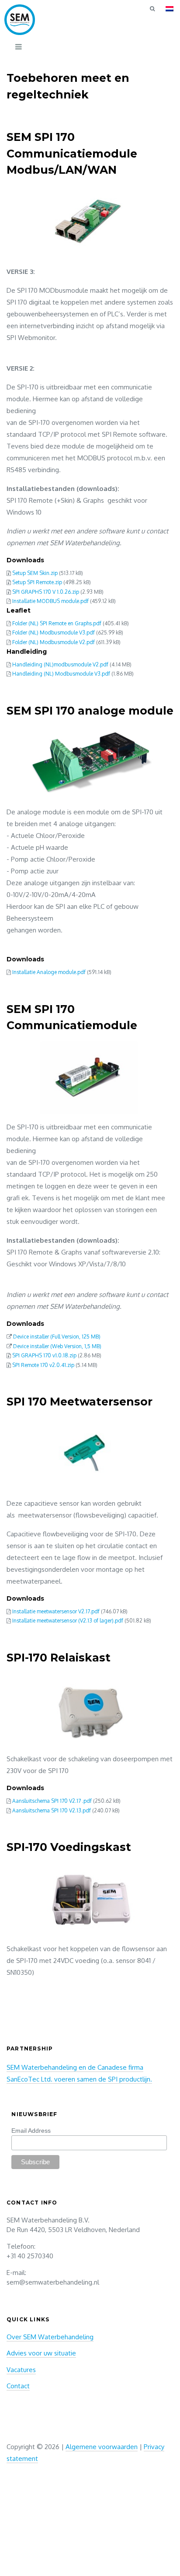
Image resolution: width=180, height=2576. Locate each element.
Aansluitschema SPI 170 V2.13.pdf (52, 1810)
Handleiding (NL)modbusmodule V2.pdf (60, 664)
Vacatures (21, 2370)
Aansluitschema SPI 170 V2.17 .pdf (52, 1801)
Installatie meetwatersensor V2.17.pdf (56, 1611)
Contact (18, 2386)
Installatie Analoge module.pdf (49, 972)
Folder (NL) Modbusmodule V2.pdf (54, 642)
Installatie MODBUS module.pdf (50, 601)
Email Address (31, 2131)
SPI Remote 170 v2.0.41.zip (43, 1365)
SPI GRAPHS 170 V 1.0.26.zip (46, 592)
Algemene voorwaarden (102, 2447)
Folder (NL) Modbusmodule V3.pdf (54, 633)
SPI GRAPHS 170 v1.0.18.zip (44, 1355)
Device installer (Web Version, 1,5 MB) (57, 1346)
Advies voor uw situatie (41, 2353)
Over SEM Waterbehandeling (50, 2337)
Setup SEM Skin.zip (35, 573)
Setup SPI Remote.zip (37, 582)
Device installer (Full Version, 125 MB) (57, 1337)
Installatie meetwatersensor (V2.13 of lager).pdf (68, 1621)
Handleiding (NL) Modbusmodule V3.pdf (61, 674)
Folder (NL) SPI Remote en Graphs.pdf (57, 623)
